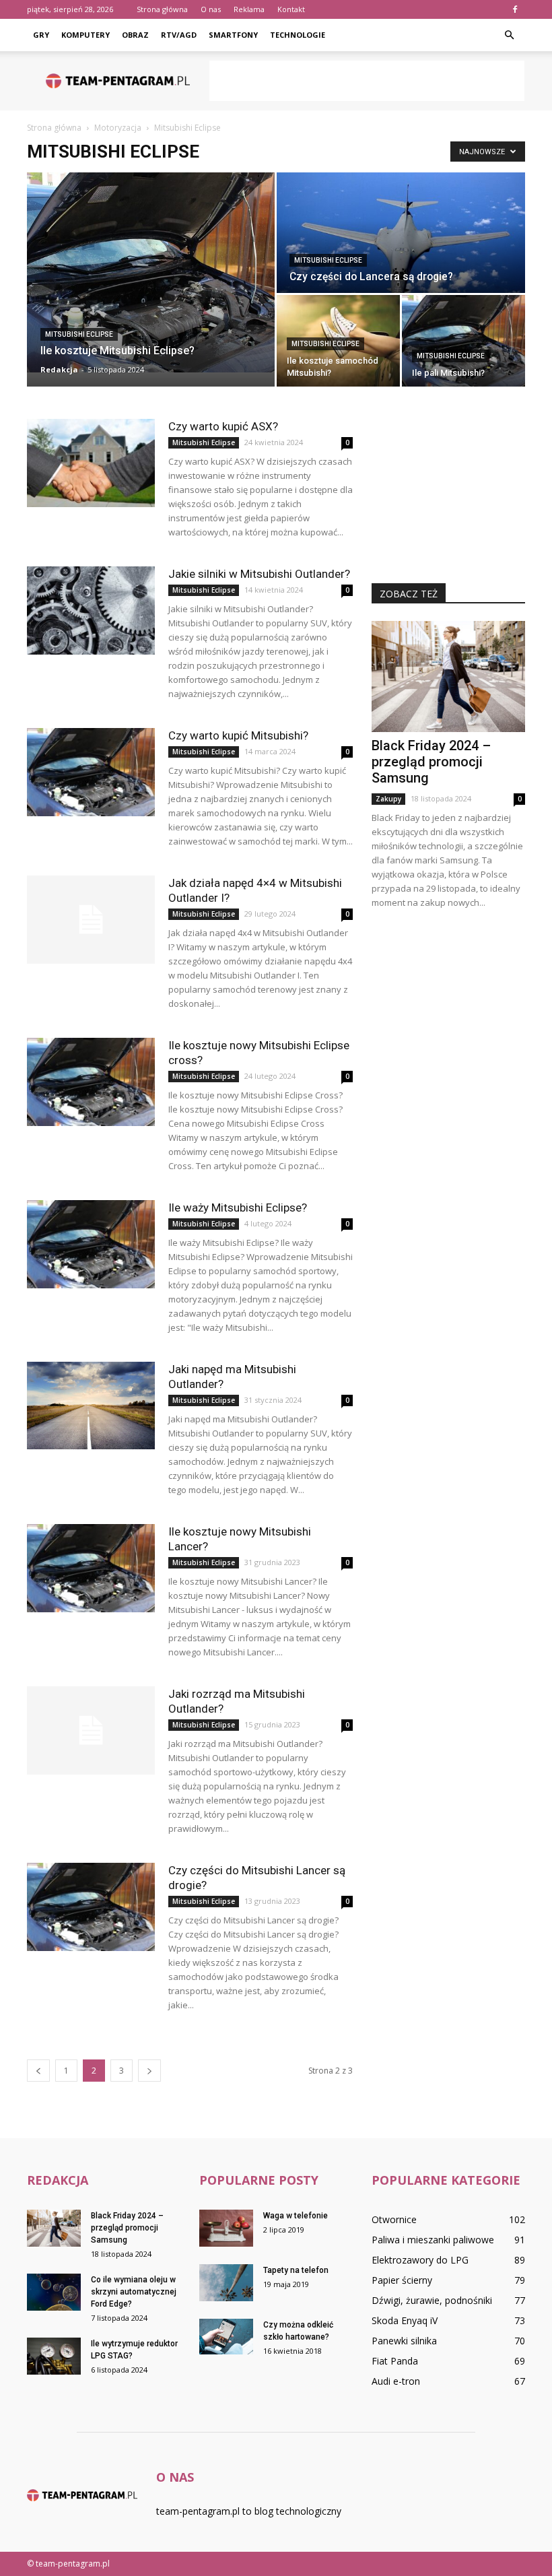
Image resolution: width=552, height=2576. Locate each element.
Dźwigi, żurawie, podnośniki (432, 2300)
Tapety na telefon (296, 2270)
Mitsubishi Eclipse (79, 334)
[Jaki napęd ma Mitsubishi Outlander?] (91, 1406)
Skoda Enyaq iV (405, 2320)
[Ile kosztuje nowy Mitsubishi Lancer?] (91, 1568)
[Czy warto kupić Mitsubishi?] (91, 772)
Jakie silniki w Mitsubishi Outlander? (259, 574)
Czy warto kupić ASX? (223, 426)
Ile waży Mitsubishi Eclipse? (238, 1208)
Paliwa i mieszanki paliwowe (433, 2240)
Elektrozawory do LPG (420, 2260)
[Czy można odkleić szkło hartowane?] (226, 2337)
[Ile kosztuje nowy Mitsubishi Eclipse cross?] (91, 1082)
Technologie (298, 35)
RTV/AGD (179, 35)
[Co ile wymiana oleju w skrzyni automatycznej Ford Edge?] (54, 2292)
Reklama (249, 9)
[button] (509, 35)
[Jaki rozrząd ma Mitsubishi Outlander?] (91, 1730)
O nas (211, 9)
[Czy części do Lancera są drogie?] (401, 233)
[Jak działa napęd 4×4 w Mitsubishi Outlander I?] (91, 920)
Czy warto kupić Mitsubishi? (238, 735)
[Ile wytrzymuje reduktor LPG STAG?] (54, 2356)
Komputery (85, 35)
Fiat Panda (395, 2361)
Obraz (135, 35)
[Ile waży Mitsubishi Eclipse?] (91, 1244)
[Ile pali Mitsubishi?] (463, 341)
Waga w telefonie (296, 2216)
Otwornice (394, 2219)
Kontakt (291, 9)
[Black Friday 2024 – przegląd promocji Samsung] (448, 676)
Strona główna (162, 9)
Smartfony (233, 35)
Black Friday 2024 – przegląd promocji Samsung (431, 762)
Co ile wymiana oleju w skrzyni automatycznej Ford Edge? (134, 2292)
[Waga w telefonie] (226, 2228)
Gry (41, 35)
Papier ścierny (402, 2280)
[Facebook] (515, 9)
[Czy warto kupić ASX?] (91, 463)
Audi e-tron (396, 2381)
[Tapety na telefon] (226, 2283)
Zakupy (388, 799)
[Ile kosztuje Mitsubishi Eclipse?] (151, 272)
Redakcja (59, 369)
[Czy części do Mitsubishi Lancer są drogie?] (91, 1907)
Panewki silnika (404, 2341)
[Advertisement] (367, 81)
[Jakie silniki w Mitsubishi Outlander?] (91, 610)
